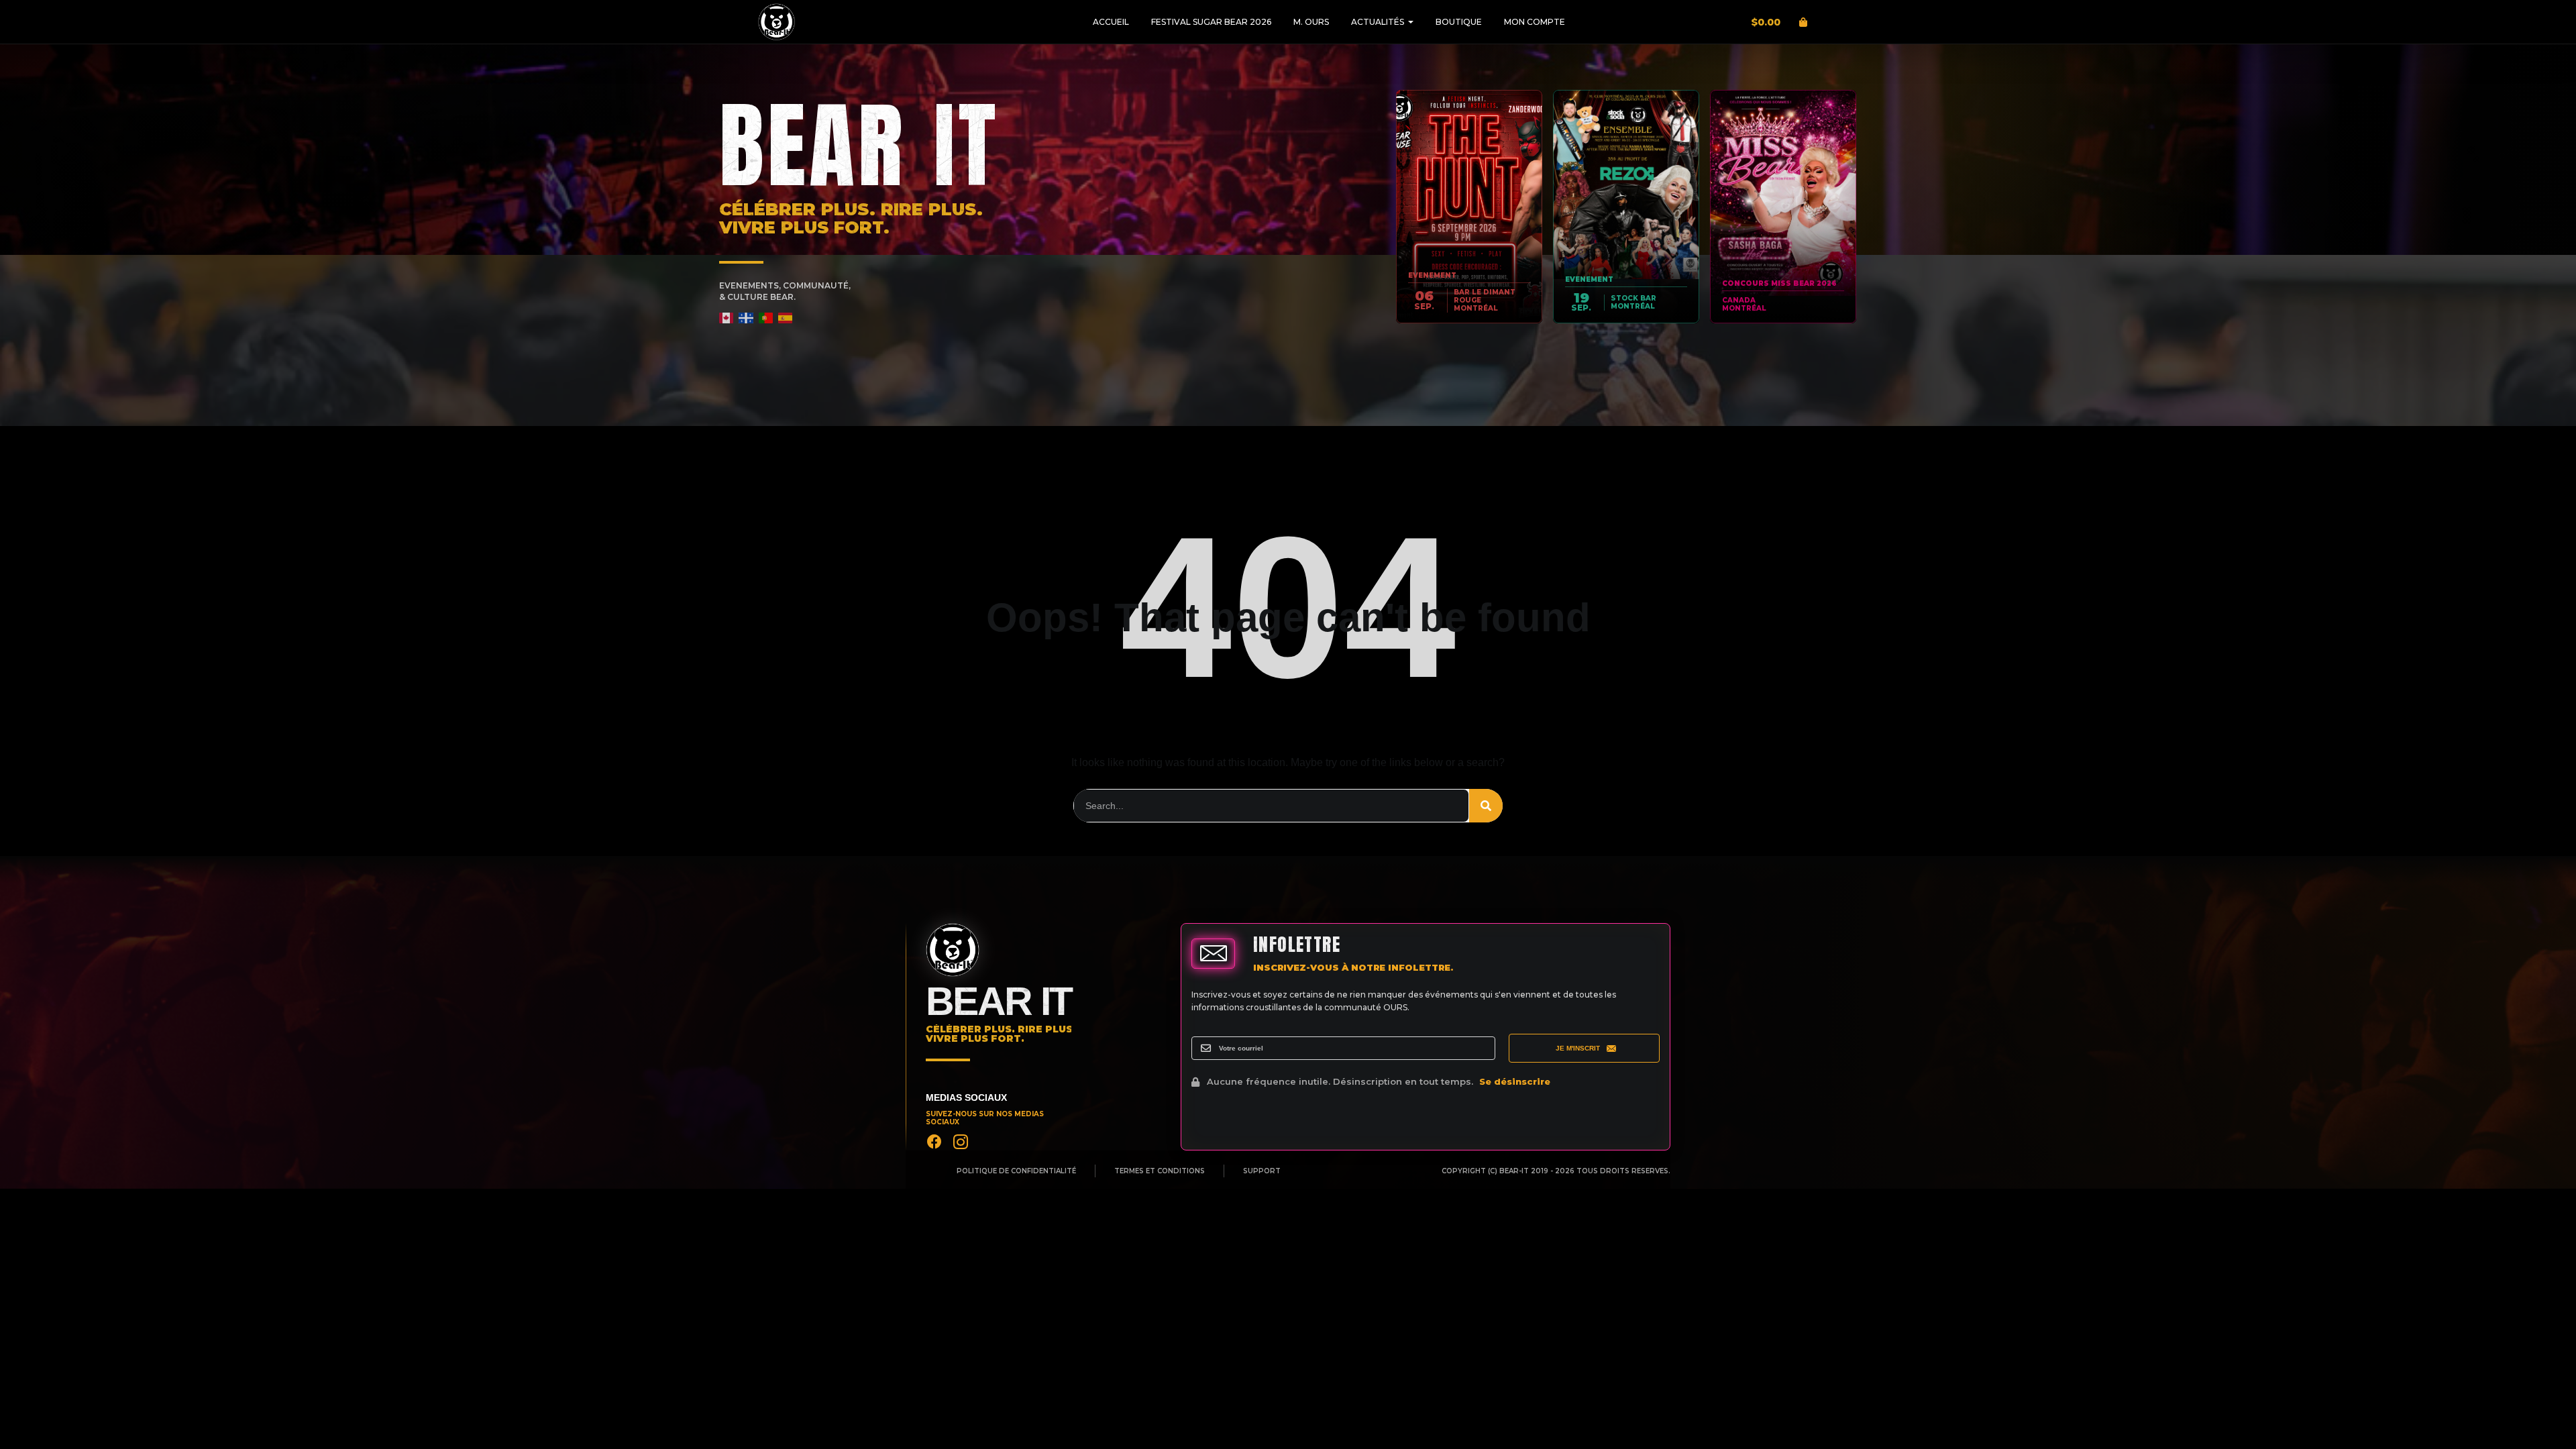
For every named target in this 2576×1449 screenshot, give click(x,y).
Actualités (1378, 22)
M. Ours (1311, 22)
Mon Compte (1535, 22)
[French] (746, 318)
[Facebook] (934, 1142)
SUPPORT (1262, 1171)
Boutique (1459, 22)
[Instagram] (961, 1142)
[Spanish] (786, 318)
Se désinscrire (1515, 1081)
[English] (727, 318)
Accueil (1111, 22)
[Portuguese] (766, 318)
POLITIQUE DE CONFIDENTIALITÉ (1016, 1171)
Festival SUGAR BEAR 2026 (1211, 22)
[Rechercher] (1486, 806)
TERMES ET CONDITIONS (1160, 1171)
